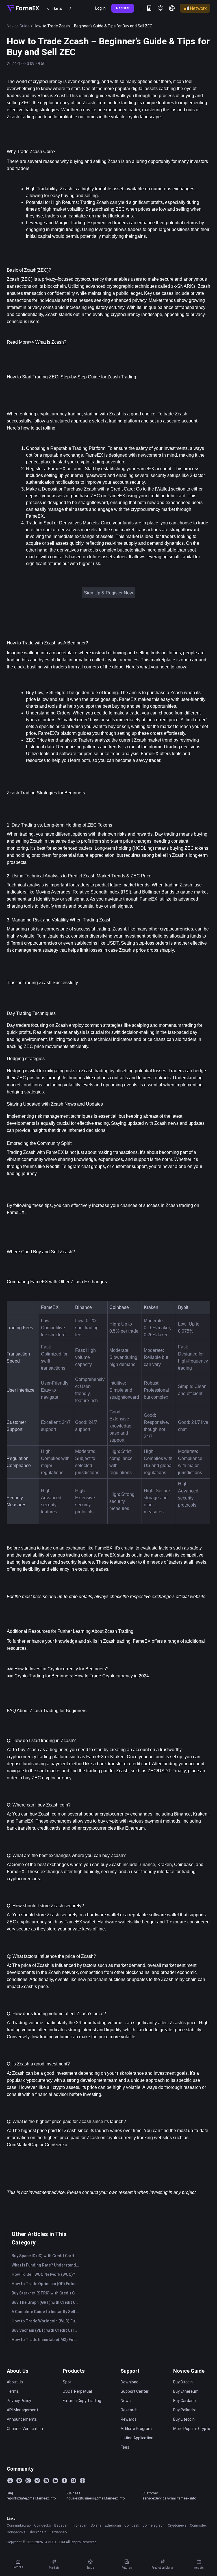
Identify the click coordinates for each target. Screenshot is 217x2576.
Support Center (135, 2391)
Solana (96, 2525)
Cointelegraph (153, 2525)
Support (130, 2371)
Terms (13, 2391)
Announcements (22, 2419)
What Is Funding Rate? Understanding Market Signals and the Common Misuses (46, 2265)
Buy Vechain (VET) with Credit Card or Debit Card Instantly (46, 2330)
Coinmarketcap (19, 2525)
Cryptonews (177, 2525)
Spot (67, 2382)
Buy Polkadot (185, 2410)
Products (74, 2371)
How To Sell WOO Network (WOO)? (43, 2274)
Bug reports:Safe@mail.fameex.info (31, 2496)
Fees (125, 2447)
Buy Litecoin (184, 2419)
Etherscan (113, 2525)
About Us (18, 2371)
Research (129, 2410)
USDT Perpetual (77, 2391)
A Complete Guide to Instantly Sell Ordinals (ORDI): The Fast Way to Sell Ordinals (46, 2312)
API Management (22, 2410)
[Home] (23, 8)
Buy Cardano (185, 2401)
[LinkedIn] (55, 2481)
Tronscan (80, 2525)
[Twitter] (10, 2481)
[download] (149, 8)
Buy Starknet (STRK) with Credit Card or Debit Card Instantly (46, 2293)
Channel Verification (25, 2429)
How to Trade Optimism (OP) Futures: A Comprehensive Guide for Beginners (46, 2284)
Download (130, 2382)
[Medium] (73, 2481)
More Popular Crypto (192, 2429)
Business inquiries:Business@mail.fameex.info (95, 2496)
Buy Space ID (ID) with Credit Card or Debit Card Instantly (46, 2256)
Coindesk (132, 2525)
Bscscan (61, 2525)
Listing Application (137, 2438)
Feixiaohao (58, 2532)
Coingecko (43, 2525)
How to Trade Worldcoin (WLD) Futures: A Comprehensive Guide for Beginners (46, 2321)
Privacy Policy (19, 2401)
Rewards (129, 2419)
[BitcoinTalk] (83, 2481)
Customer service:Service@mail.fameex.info (169, 2496)
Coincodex (198, 2525)
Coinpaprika (16, 2532)
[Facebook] (64, 2481)
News (126, 2401)
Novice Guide (18, 26)
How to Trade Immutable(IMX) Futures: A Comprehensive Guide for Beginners (46, 2340)
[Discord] (46, 2481)
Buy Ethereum (186, 2391)
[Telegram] (37, 2481)
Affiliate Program (136, 2429)
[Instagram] (28, 2481)
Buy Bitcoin (183, 2382)
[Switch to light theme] (160, 8)
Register (123, 8)
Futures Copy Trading (82, 2401)
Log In (100, 8)
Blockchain (38, 2532)
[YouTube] (19, 2481)
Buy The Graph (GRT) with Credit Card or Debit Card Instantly (46, 2302)
